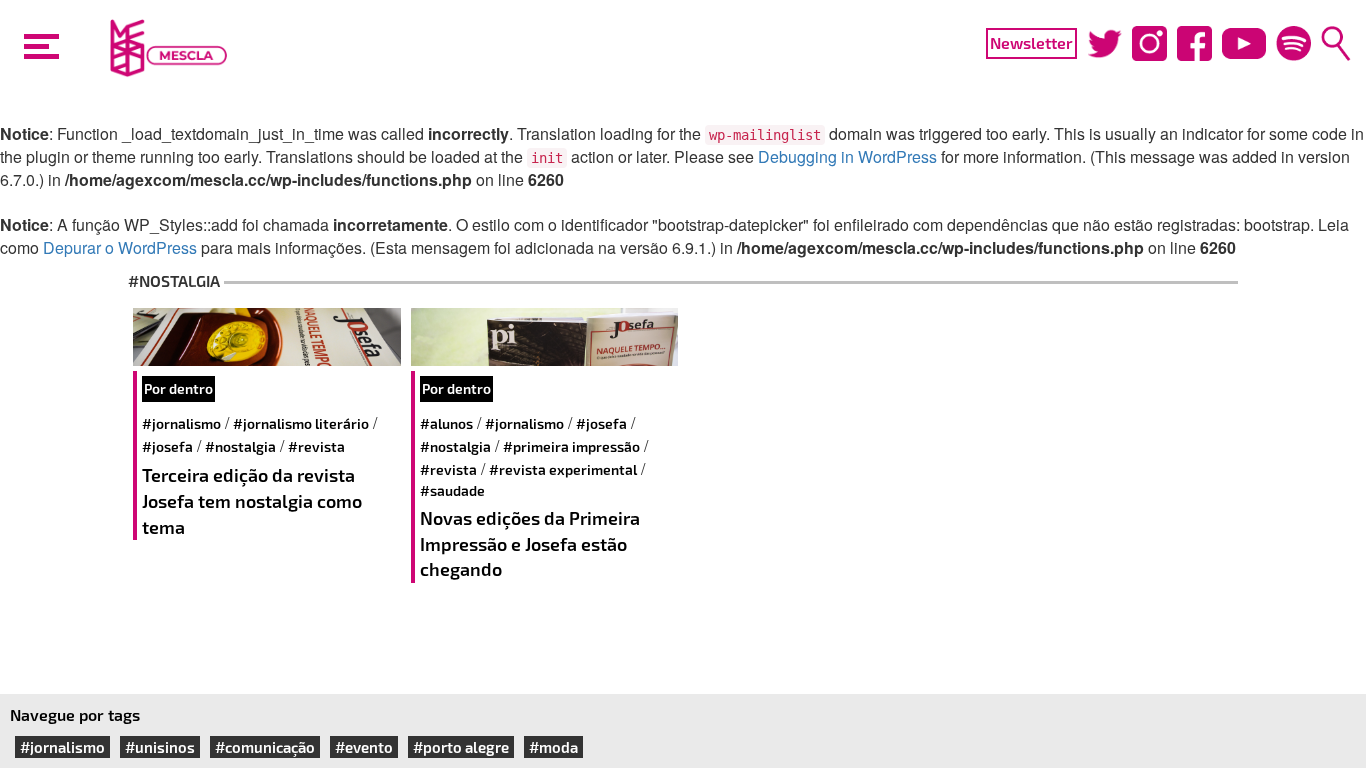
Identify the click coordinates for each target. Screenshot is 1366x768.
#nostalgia (240, 446)
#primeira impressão (571, 446)
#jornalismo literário (301, 423)
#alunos (446, 423)
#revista (316, 446)
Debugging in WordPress (847, 156)
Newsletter (1031, 42)
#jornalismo (181, 423)
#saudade (452, 490)
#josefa (167, 446)
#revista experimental (563, 469)
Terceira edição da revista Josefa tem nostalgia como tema (252, 500)
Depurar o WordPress (120, 247)
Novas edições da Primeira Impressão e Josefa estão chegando (530, 543)
